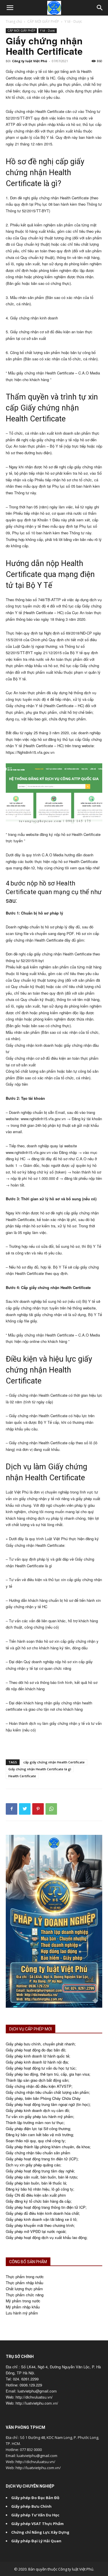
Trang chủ (14, 21)
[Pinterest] (38, 1809)
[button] (10, 8)
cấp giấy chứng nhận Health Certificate (54, 1762)
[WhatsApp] (51, 1809)
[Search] (100, 8)
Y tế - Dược (73, 21)
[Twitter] (25, 1809)
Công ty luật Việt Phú (30, 61)
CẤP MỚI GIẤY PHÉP (43, 21)
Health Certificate (22, 1776)
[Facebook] (12, 1809)
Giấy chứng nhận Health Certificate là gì (40, 1769)
